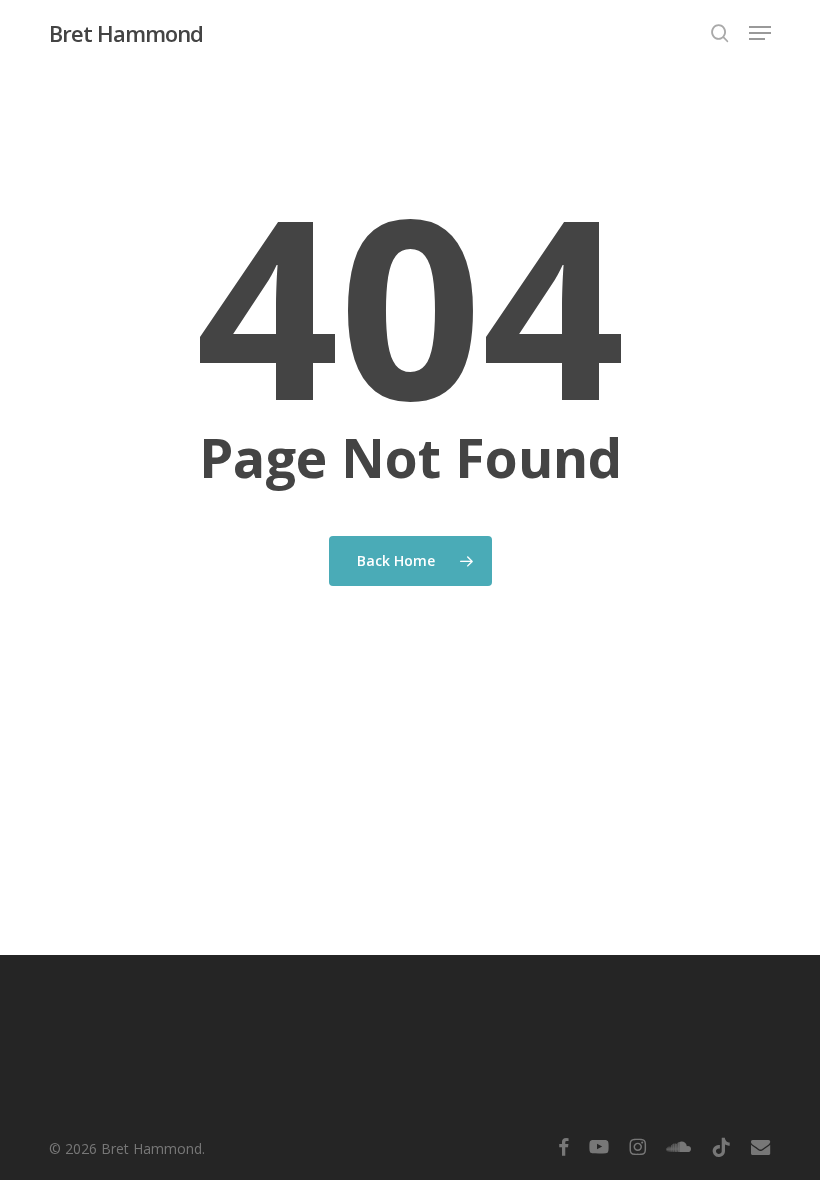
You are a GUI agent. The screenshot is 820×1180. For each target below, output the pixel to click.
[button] (760, 33)
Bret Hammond (126, 33)
